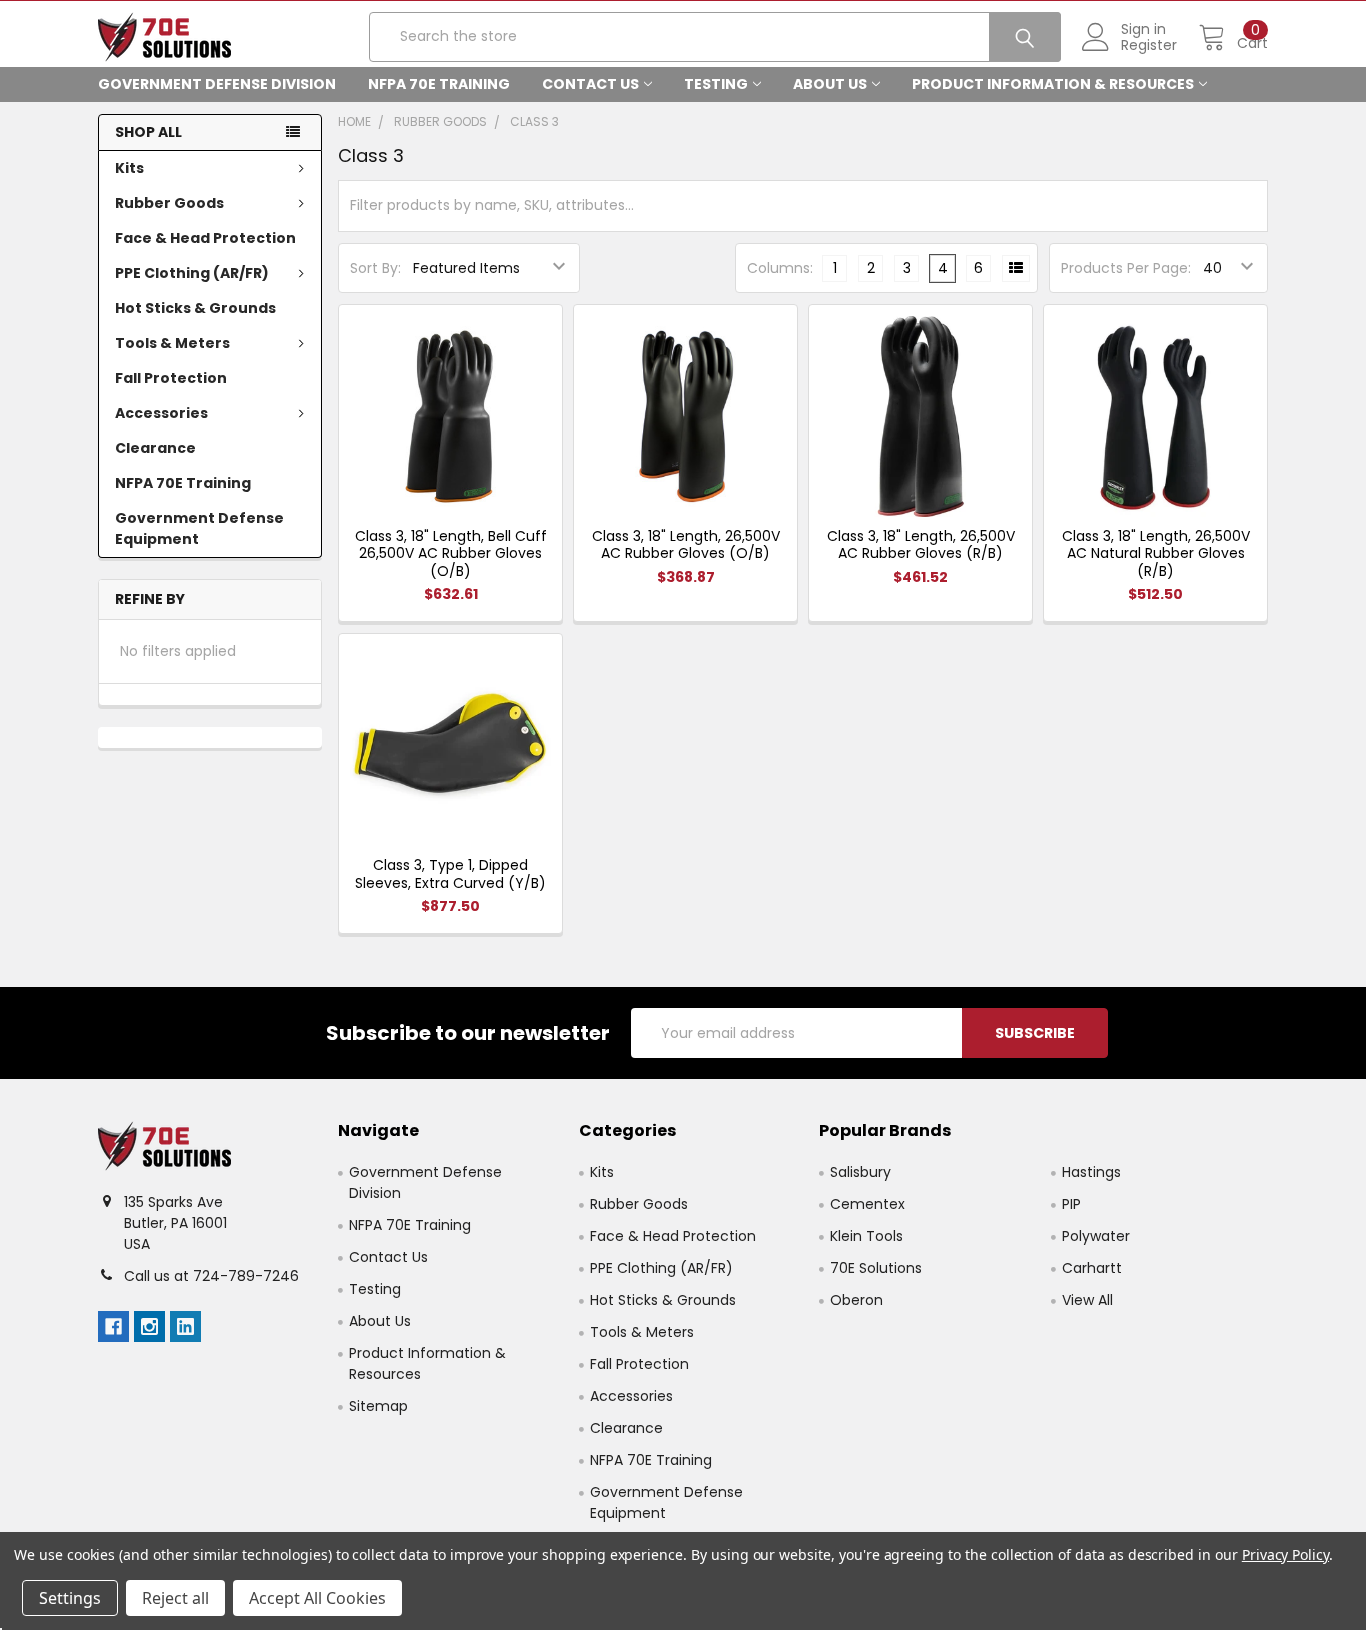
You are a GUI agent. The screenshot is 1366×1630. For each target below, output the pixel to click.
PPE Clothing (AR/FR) (192, 273)
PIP (1071, 1204)
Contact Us (590, 84)
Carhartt (1092, 1268)
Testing (716, 84)
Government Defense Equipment (199, 528)
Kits (129, 168)
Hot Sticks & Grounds (195, 308)
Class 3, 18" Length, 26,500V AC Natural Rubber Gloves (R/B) (1156, 553)
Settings (70, 1598)
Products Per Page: (1126, 268)
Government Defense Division (217, 84)
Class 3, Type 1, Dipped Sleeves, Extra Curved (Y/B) (450, 874)
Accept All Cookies (317, 1598)
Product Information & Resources (1053, 84)
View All (1087, 1300)
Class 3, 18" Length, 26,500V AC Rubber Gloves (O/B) (686, 545)
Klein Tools (866, 1236)
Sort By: (375, 268)
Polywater (1096, 1236)
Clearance (155, 448)
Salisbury (860, 1172)
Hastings (1091, 1172)
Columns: (780, 268)
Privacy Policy (1285, 1554)
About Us (830, 84)
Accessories (161, 413)
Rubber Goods (169, 203)
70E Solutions (876, 1268)
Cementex (867, 1204)
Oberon (856, 1300)
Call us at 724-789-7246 (211, 1276)
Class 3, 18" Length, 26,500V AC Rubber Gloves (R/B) (921, 545)
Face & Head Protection (205, 238)
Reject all (175, 1598)
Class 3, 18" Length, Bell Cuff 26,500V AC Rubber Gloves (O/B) (451, 553)
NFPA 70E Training (439, 84)
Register (1149, 45)
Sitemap (378, 1406)
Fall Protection (171, 378)
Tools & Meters (172, 343)
